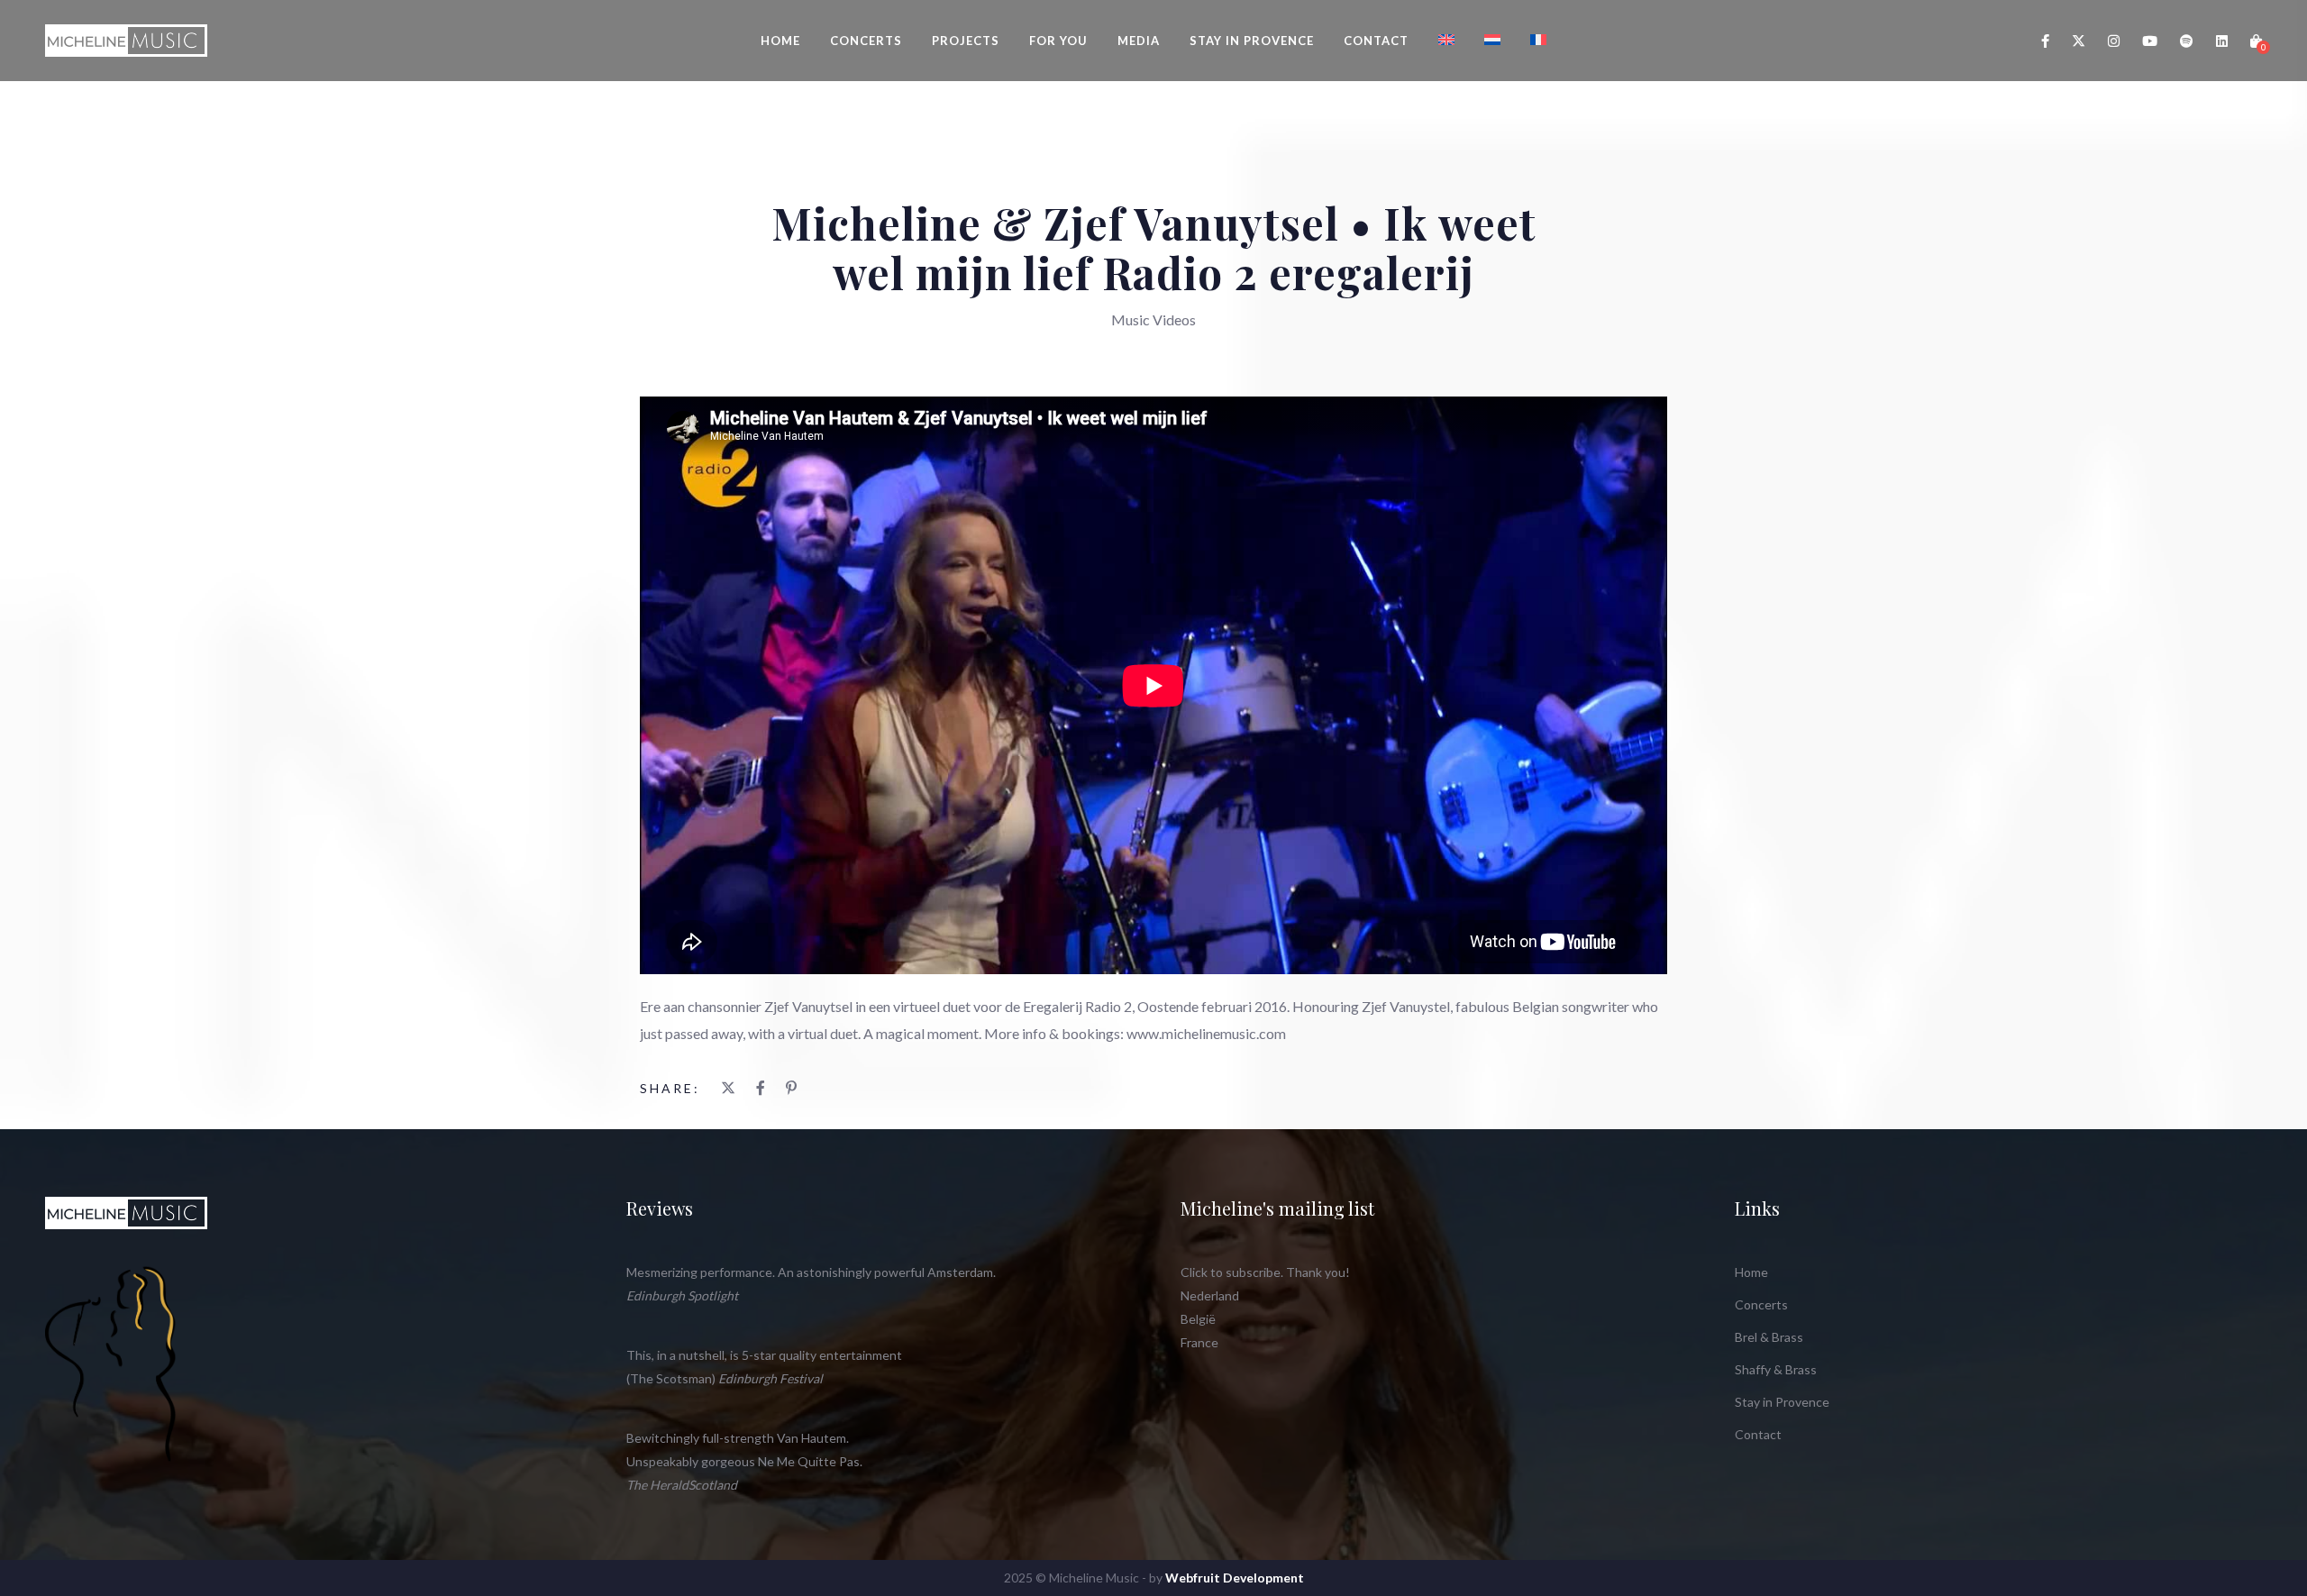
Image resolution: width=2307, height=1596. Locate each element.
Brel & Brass (1769, 1337)
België (1198, 1319)
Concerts (866, 41)
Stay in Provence (1252, 41)
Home (780, 41)
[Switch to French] (1538, 40)
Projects (966, 41)
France (1199, 1342)
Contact (1376, 41)
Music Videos (1153, 319)
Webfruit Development (1235, 1578)
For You (1058, 41)
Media (1139, 41)
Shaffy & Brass (1776, 1369)
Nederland (1210, 1295)
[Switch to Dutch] (1492, 40)
